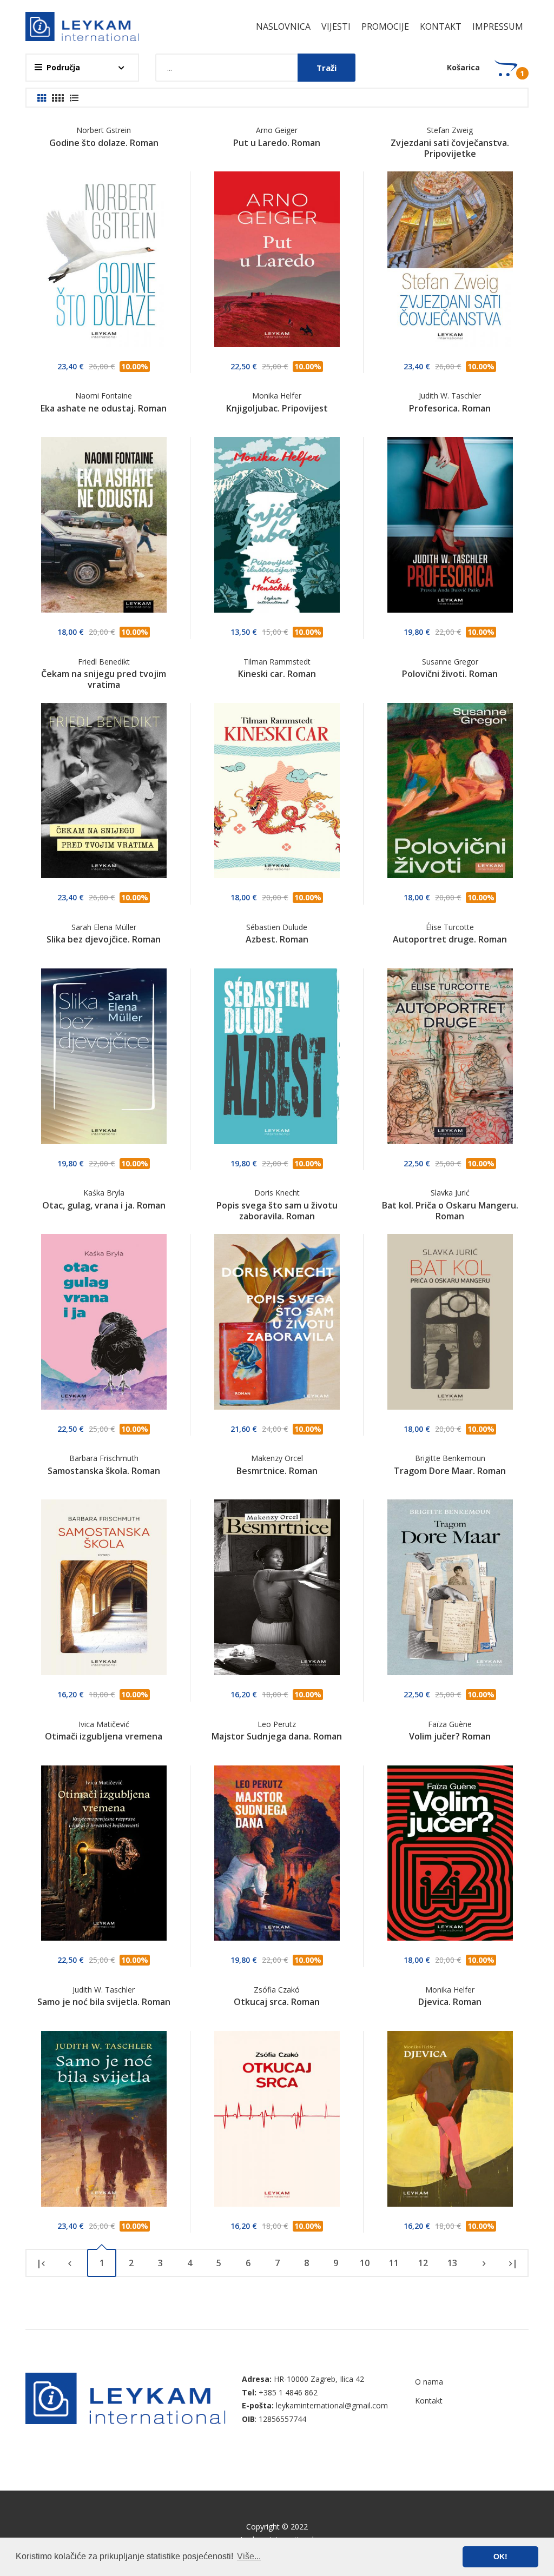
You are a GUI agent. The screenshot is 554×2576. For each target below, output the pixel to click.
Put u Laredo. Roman (277, 143)
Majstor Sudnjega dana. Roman (277, 1736)
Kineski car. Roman (277, 674)
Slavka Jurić (450, 1193)
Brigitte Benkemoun (450, 1458)
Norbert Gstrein (104, 130)
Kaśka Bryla (104, 1193)
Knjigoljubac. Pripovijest (277, 408)
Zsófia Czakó (277, 1990)
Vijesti (336, 26)
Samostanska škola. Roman (104, 1471)
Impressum (498, 26)
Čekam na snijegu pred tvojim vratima (104, 679)
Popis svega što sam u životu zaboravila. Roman (277, 1211)
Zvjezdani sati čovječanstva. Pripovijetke (450, 148)
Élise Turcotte (450, 927)
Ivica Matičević (104, 1724)
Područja (63, 67)
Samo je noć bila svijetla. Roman (104, 2002)
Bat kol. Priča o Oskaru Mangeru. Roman (450, 1211)
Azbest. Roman (277, 939)
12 (423, 2263)
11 (394, 2263)
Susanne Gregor (450, 662)
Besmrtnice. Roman (277, 1471)
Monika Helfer (277, 396)
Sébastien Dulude (277, 927)
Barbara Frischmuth (104, 1458)
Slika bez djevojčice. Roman (104, 939)
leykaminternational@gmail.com (332, 2405)
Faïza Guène (450, 1724)
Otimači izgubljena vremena (104, 1736)
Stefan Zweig (450, 130)
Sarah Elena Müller (104, 927)
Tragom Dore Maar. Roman (450, 1471)
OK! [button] (500, 2557)
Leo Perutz (277, 1724)
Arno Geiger (277, 130)
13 (452, 2263)
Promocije (385, 26)
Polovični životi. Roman (450, 674)
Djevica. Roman (450, 2002)
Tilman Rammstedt (277, 662)
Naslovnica (283, 26)
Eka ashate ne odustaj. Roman (104, 408)
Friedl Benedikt (104, 662)
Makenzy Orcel (277, 1458)
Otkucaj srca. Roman (277, 2002)
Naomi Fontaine (104, 396)
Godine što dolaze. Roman (104, 143)
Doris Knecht (277, 1193)
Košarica (463, 67)
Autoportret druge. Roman (450, 939)
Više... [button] (249, 2556)
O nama (429, 2382)
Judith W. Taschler (450, 396)
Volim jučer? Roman (450, 1736)
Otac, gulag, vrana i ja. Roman (104, 1205)
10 (365, 2263)
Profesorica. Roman (450, 408)
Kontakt (441, 26)
